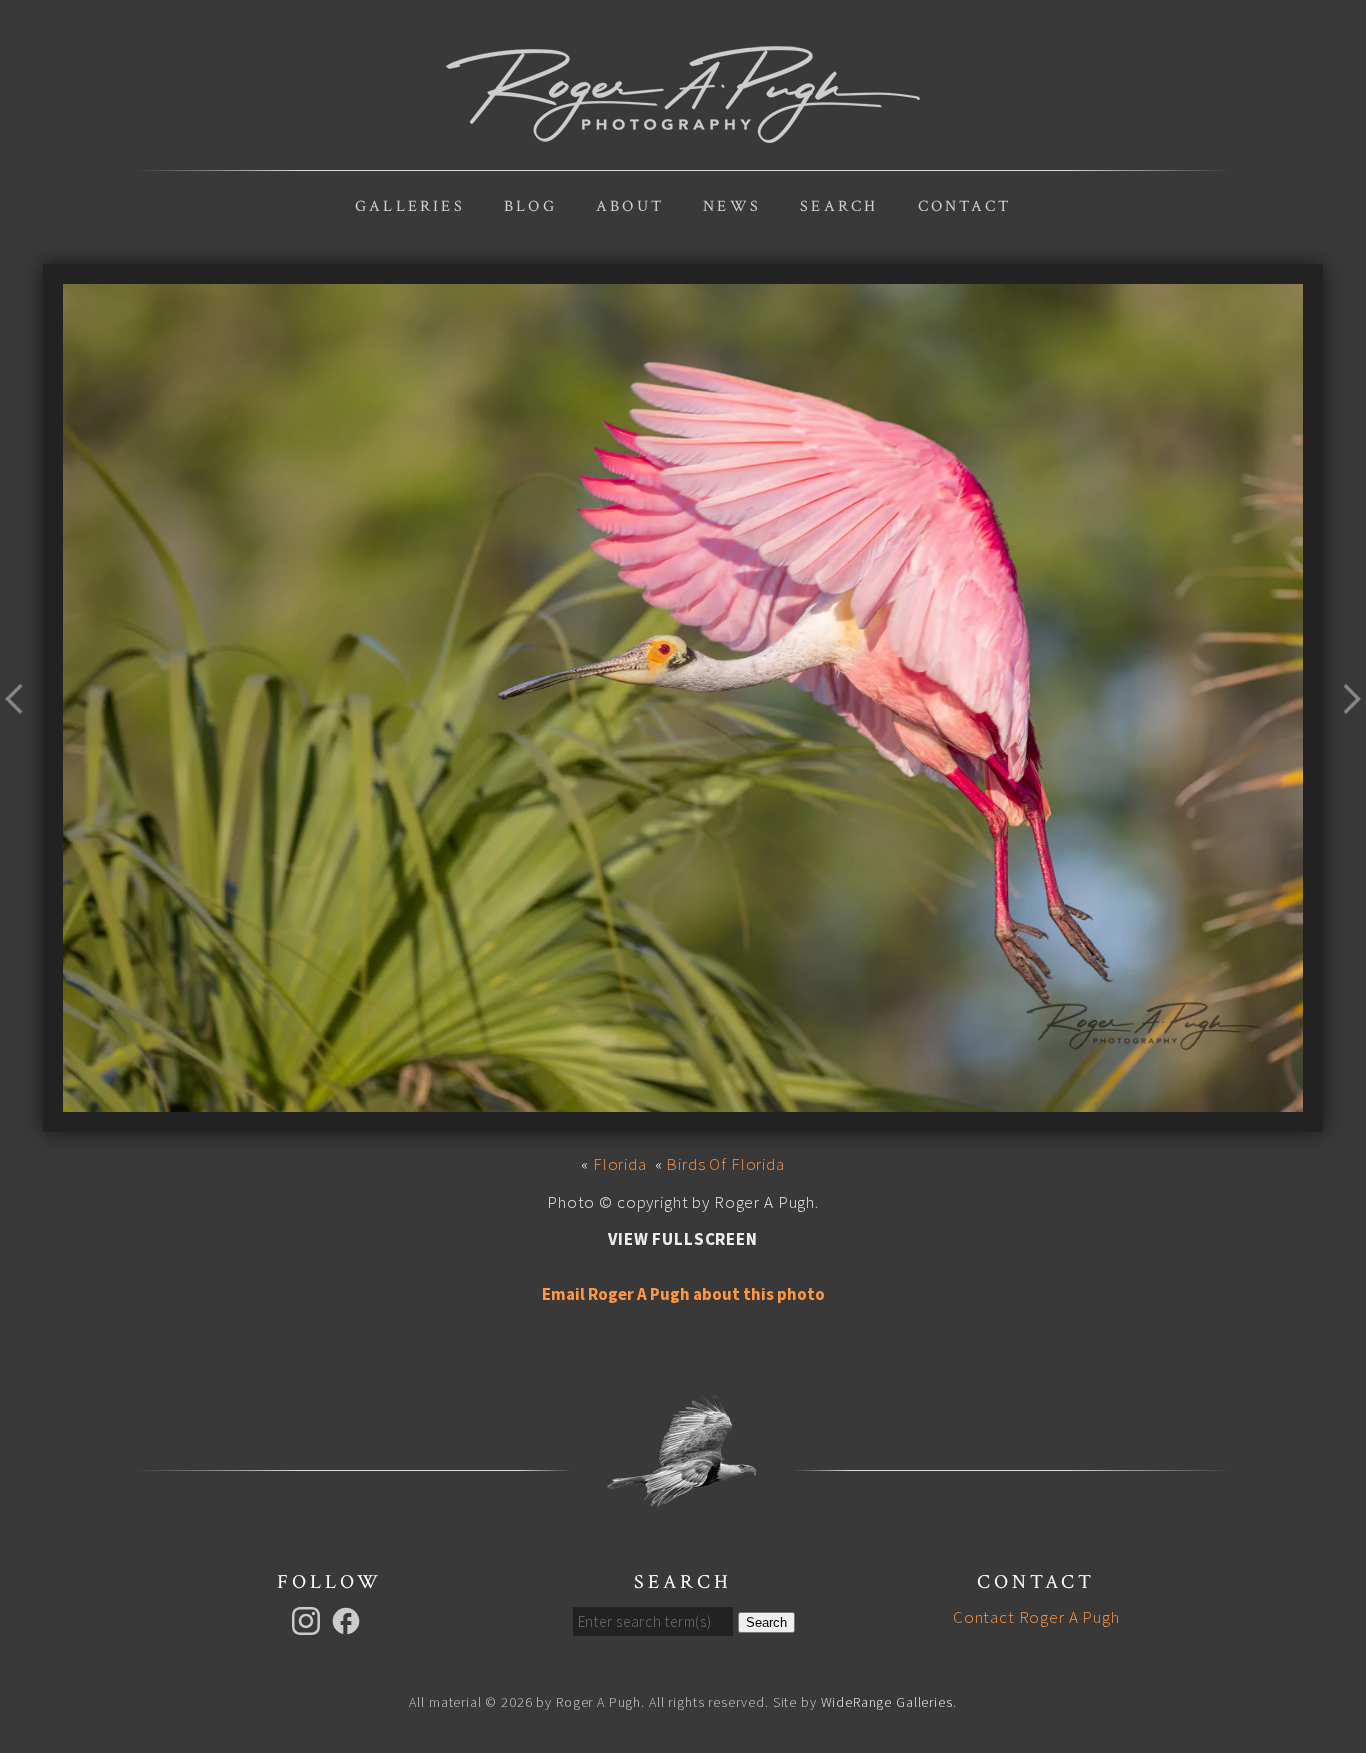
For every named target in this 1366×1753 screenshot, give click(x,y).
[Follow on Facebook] (349, 1619)
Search (839, 206)
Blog (530, 206)
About (630, 206)
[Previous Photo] (21, 738)
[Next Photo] (1344, 738)
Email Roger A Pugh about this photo (683, 1294)
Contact (964, 206)
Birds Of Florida (725, 1164)
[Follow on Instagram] (309, 1619)
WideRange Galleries (887, 1702)
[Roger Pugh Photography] (683, 132)
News (732, 206)
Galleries (410, 206)
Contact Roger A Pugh (1036, 1617)
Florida (620, 1164)
